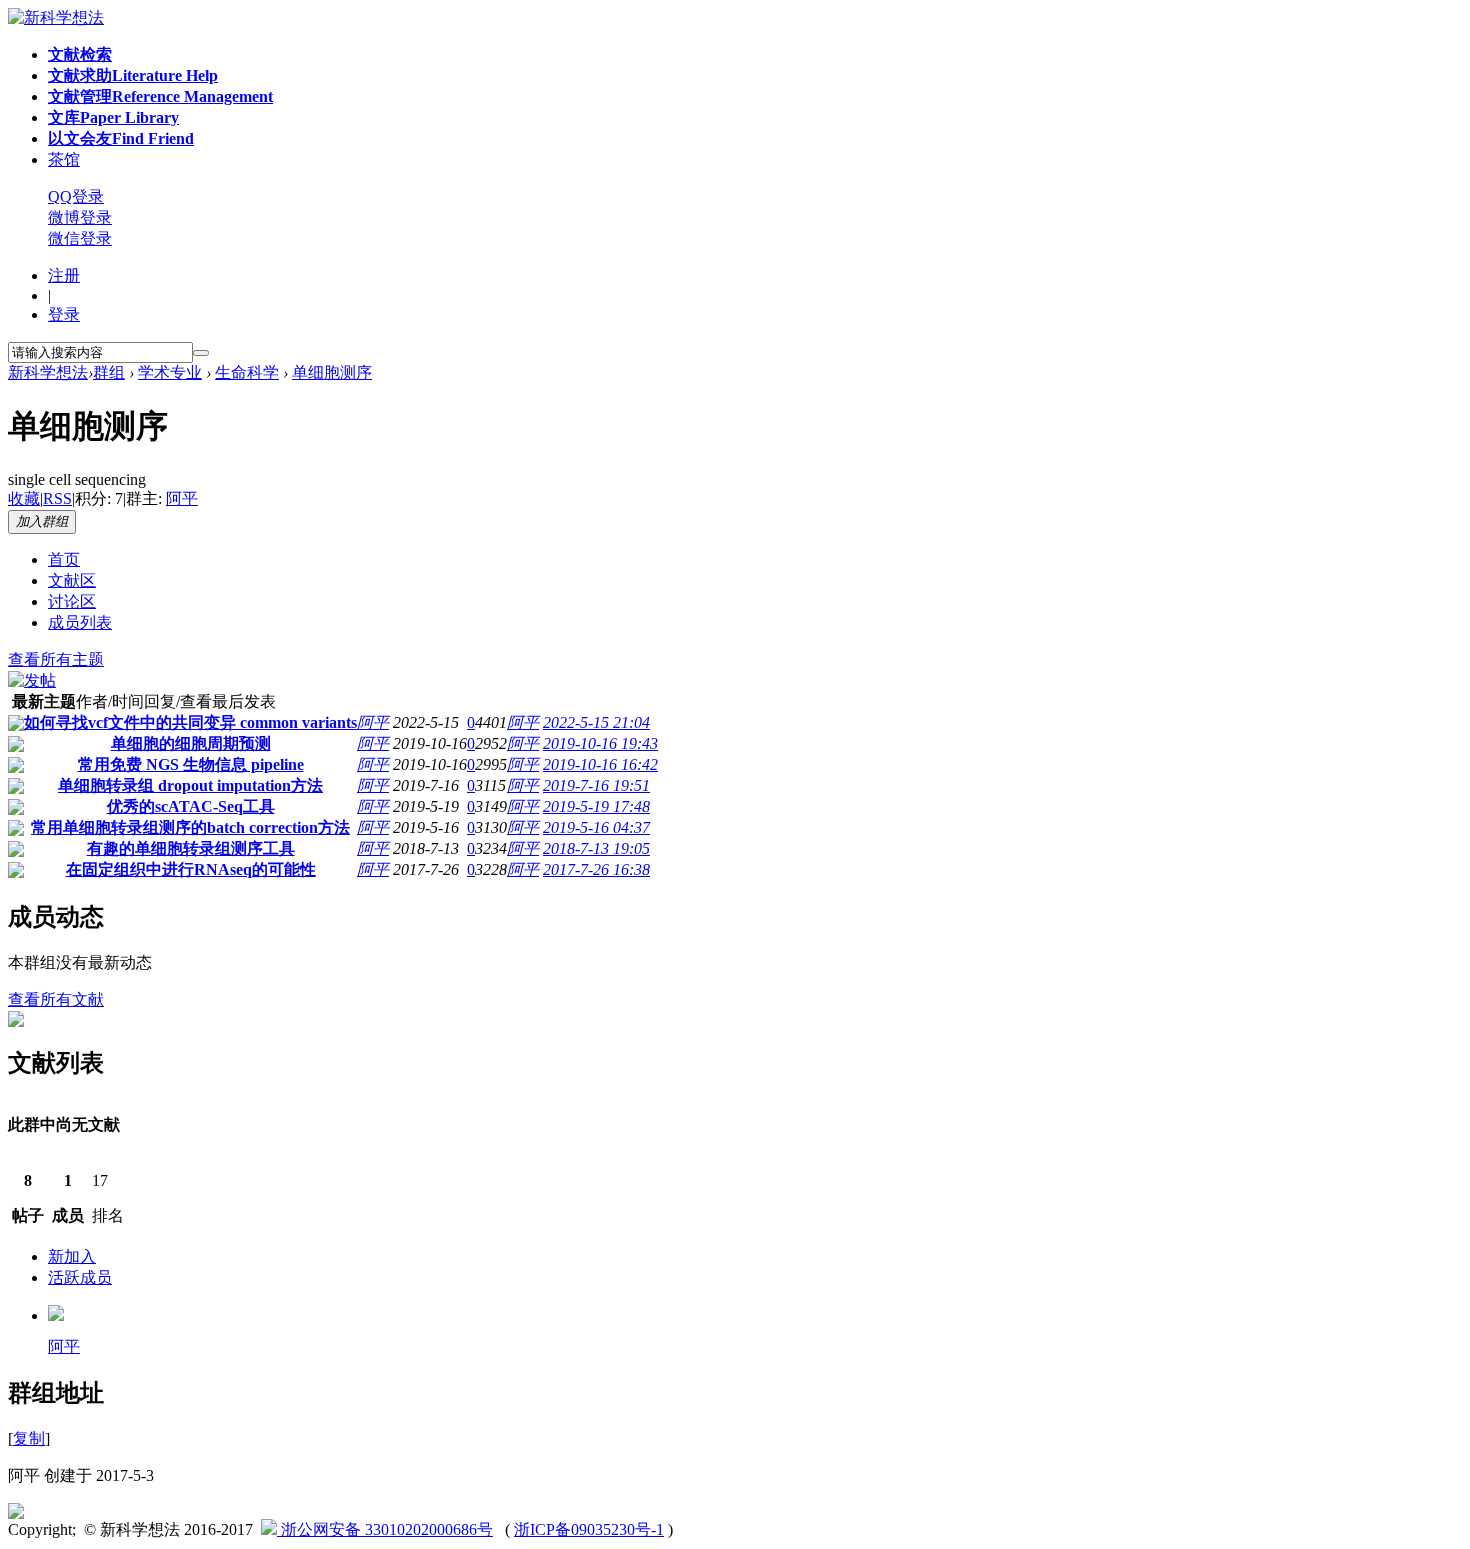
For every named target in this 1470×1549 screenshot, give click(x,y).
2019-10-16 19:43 (600, 743)
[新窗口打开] (16, 725)
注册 (64, 275)
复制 (29, 1438)
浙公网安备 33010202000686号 (385, 1529)
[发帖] (32, 680)
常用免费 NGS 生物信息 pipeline (191, 764)
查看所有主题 (56, 659)
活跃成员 (80, 1277)
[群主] (56, 1315)
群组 (109, 372)
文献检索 (80, 54)
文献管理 (160, 96)
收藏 (24, 498)
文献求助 (133, 75)
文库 (113, 117)
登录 (64, 314)
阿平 (182, 498)
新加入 (72, 1256)
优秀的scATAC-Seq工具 (191, 806)
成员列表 (80, 622)
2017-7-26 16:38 (596, 869)
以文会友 (121, 138)
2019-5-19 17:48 (596, 806)
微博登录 (80, 217)
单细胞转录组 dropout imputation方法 (190, 785)
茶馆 (64, 159)
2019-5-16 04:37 (596, 827)
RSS (57, 498)
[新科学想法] (56, 17)
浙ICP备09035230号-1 (589, 1529)
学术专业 (170, 372)
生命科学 (247, 372)
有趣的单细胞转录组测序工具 (191, 848)
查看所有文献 (56, 999)
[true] (201, 353)
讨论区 (72, 601)
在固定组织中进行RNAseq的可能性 (191, 869)
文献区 (72, 580)
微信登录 (80, 238)
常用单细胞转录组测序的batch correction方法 (190, 827)
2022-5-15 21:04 (596, 722)
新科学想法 (48, 372)
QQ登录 (76, 196)
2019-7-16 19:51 (596, 785)
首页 (64, 559)
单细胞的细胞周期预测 (191, 743)
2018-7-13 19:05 (596, 848)
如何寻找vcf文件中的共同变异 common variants (190, 722)
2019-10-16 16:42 (600, 764)
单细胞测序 (332, 372)
